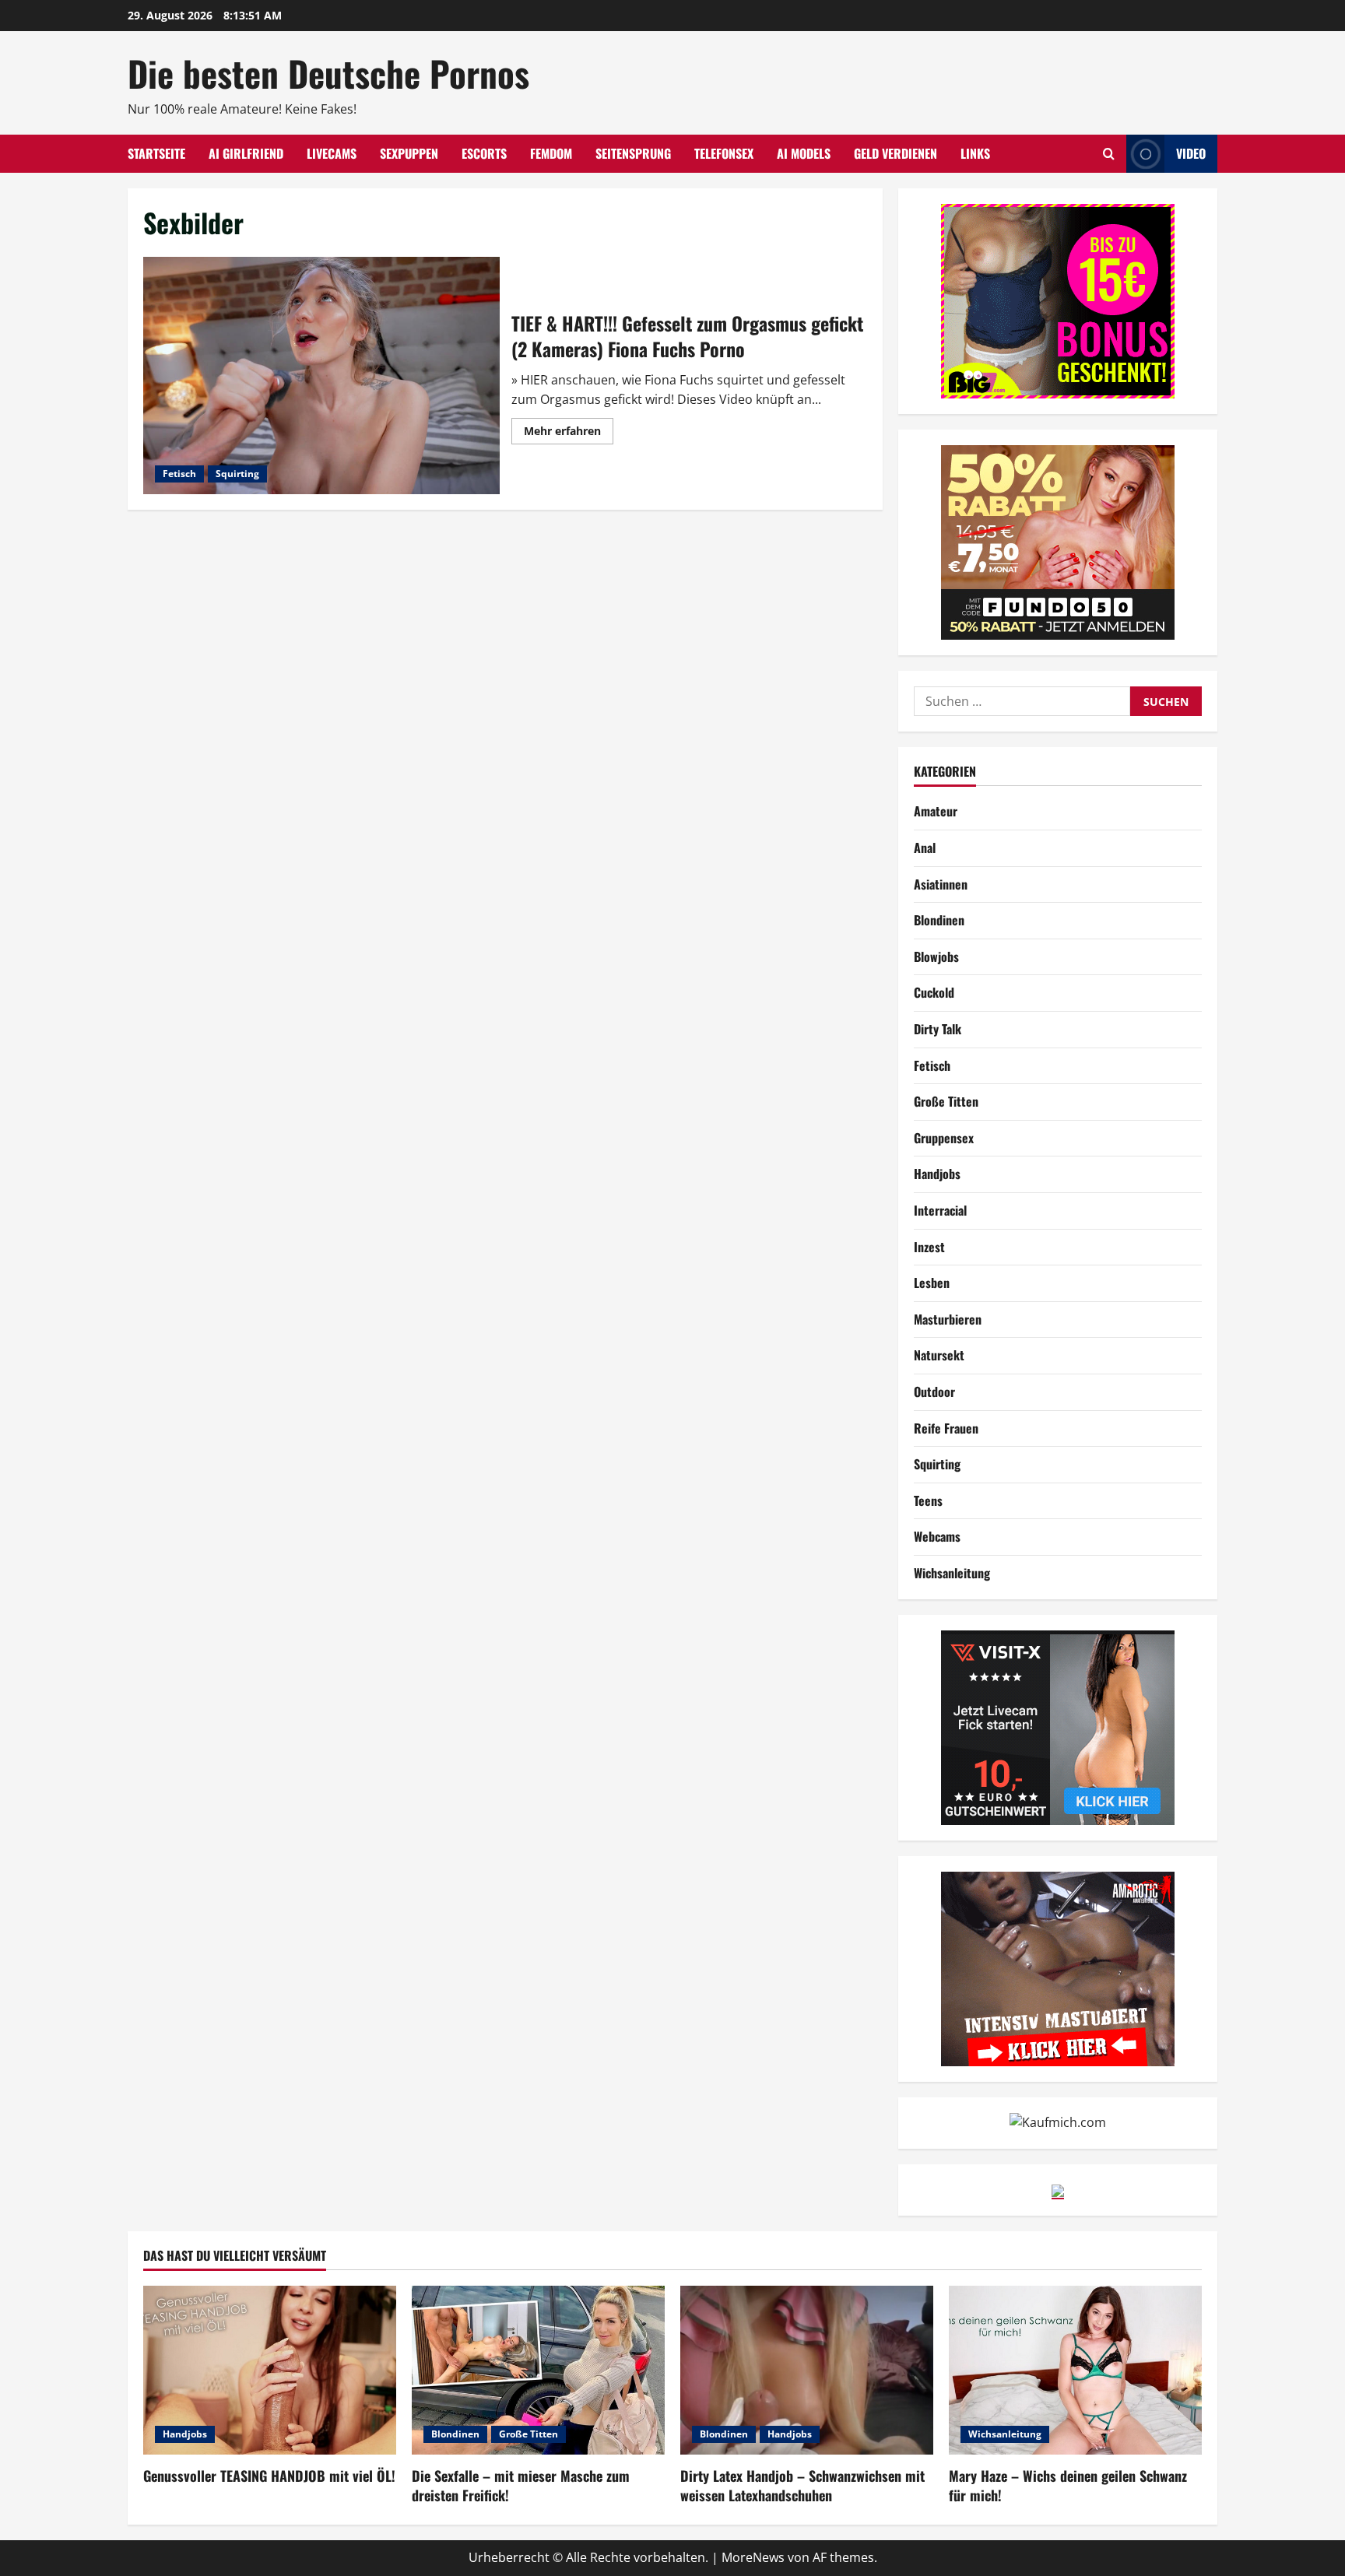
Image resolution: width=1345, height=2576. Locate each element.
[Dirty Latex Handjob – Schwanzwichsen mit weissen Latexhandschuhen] (807, 2370)
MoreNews (753, 2557)
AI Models (804, 153)
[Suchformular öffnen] (1109, 154)
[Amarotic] (1058, 1967)
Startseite (156, 153)
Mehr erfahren (569, 433)
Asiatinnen (941, 884)
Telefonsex (724, 153)
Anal (925, 848)
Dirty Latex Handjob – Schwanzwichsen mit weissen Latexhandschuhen (802, 2485)
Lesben (932, 1283)
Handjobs (937, 1174)
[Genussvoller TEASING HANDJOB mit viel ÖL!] (270, 2370)
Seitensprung (633, 153)
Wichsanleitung (952, 1573)
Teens (928, 1500)
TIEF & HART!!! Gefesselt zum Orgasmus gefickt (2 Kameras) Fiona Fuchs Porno (321, 376)
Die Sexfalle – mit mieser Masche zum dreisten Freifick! (521, 2485)
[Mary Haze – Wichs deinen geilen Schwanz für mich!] (1075, 2370)
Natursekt (939, 1355)
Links (975, 153)
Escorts (484, 153)
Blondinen (939, 920)
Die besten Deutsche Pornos (328, 73)
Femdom (551, 153)
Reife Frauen (946, 1428)
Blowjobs (936, 956)
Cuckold (934, 992)
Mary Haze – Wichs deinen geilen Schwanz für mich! (1068, 2485)
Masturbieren (948, 1319)
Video (1191, 153)
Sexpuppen (409, 153)
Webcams (937, 1536)
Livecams (332, 153)
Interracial (940, 1210)
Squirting (237, 474)
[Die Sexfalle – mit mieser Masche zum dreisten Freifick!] (538, 2370)
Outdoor (934, 1392)
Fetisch (179, 474)
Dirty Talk (938, 1029)
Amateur (936, 811)
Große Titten (946, 1101)
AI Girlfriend (246, 153)
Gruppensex (944, 1138)
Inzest (929, 1247)
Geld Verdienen (895, 153)
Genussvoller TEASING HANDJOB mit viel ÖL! (269, 2476)
